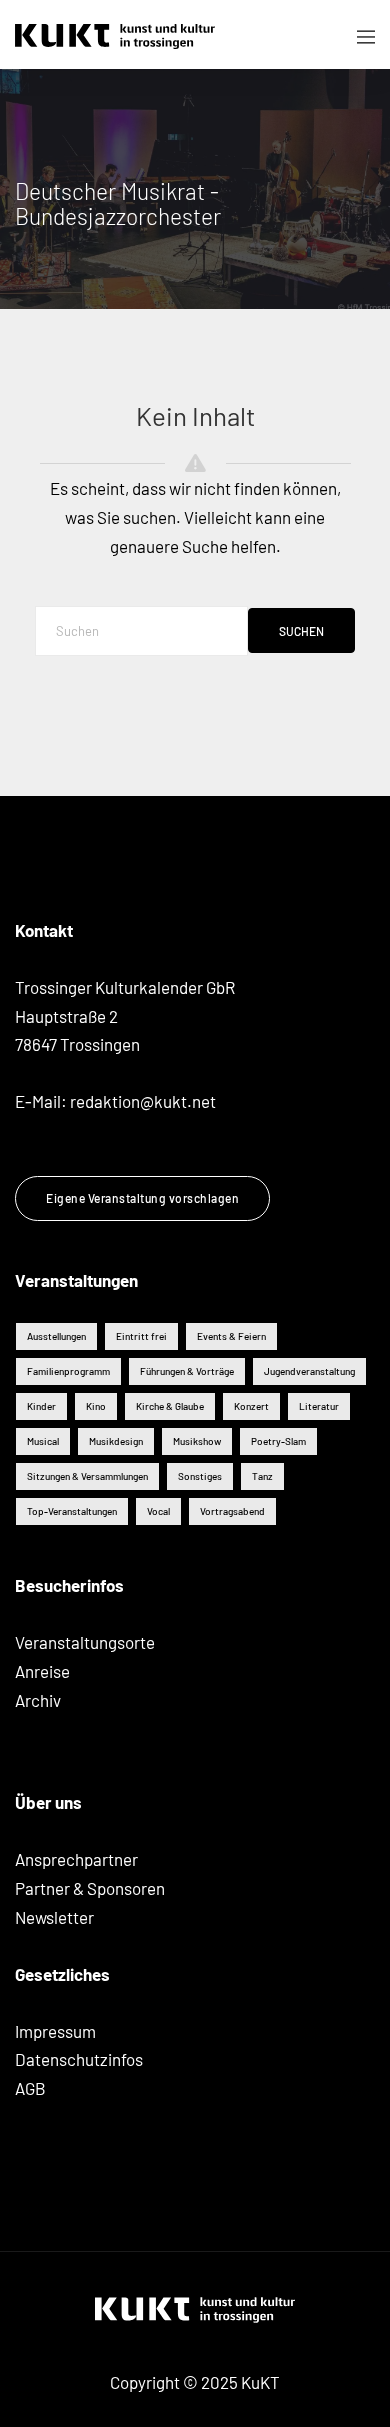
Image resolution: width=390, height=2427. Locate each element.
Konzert (251, 1406)
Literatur (319, 1406)
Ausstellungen (56, 1336)
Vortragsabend (232, 1511)
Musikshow (197, 1441)
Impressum (55, 2031)
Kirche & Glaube (170, 1406)
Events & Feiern (231, 1336)
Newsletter (54, 1917)
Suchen (301, 631)
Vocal (158, 1511)
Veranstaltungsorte (85, 1642)
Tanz (262, 1476)
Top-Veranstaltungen (72, 1511)
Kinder (41, 1406)
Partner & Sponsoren (90, 1888)
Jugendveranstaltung (309, 1371)
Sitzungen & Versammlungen (87, 1476)
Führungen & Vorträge (187, 1371)
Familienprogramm (68, 1371)
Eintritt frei (141, 1336)
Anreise (42, 1671)
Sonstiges (200, 1476)
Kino (96, 1406)
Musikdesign (116, 1441)
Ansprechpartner (76, 1859)
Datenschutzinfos (79, 2059)
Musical (43, 1441)
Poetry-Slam (278, 1441)
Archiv (38, 1700)
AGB (30, 2088)
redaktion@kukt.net (143, 1101)
